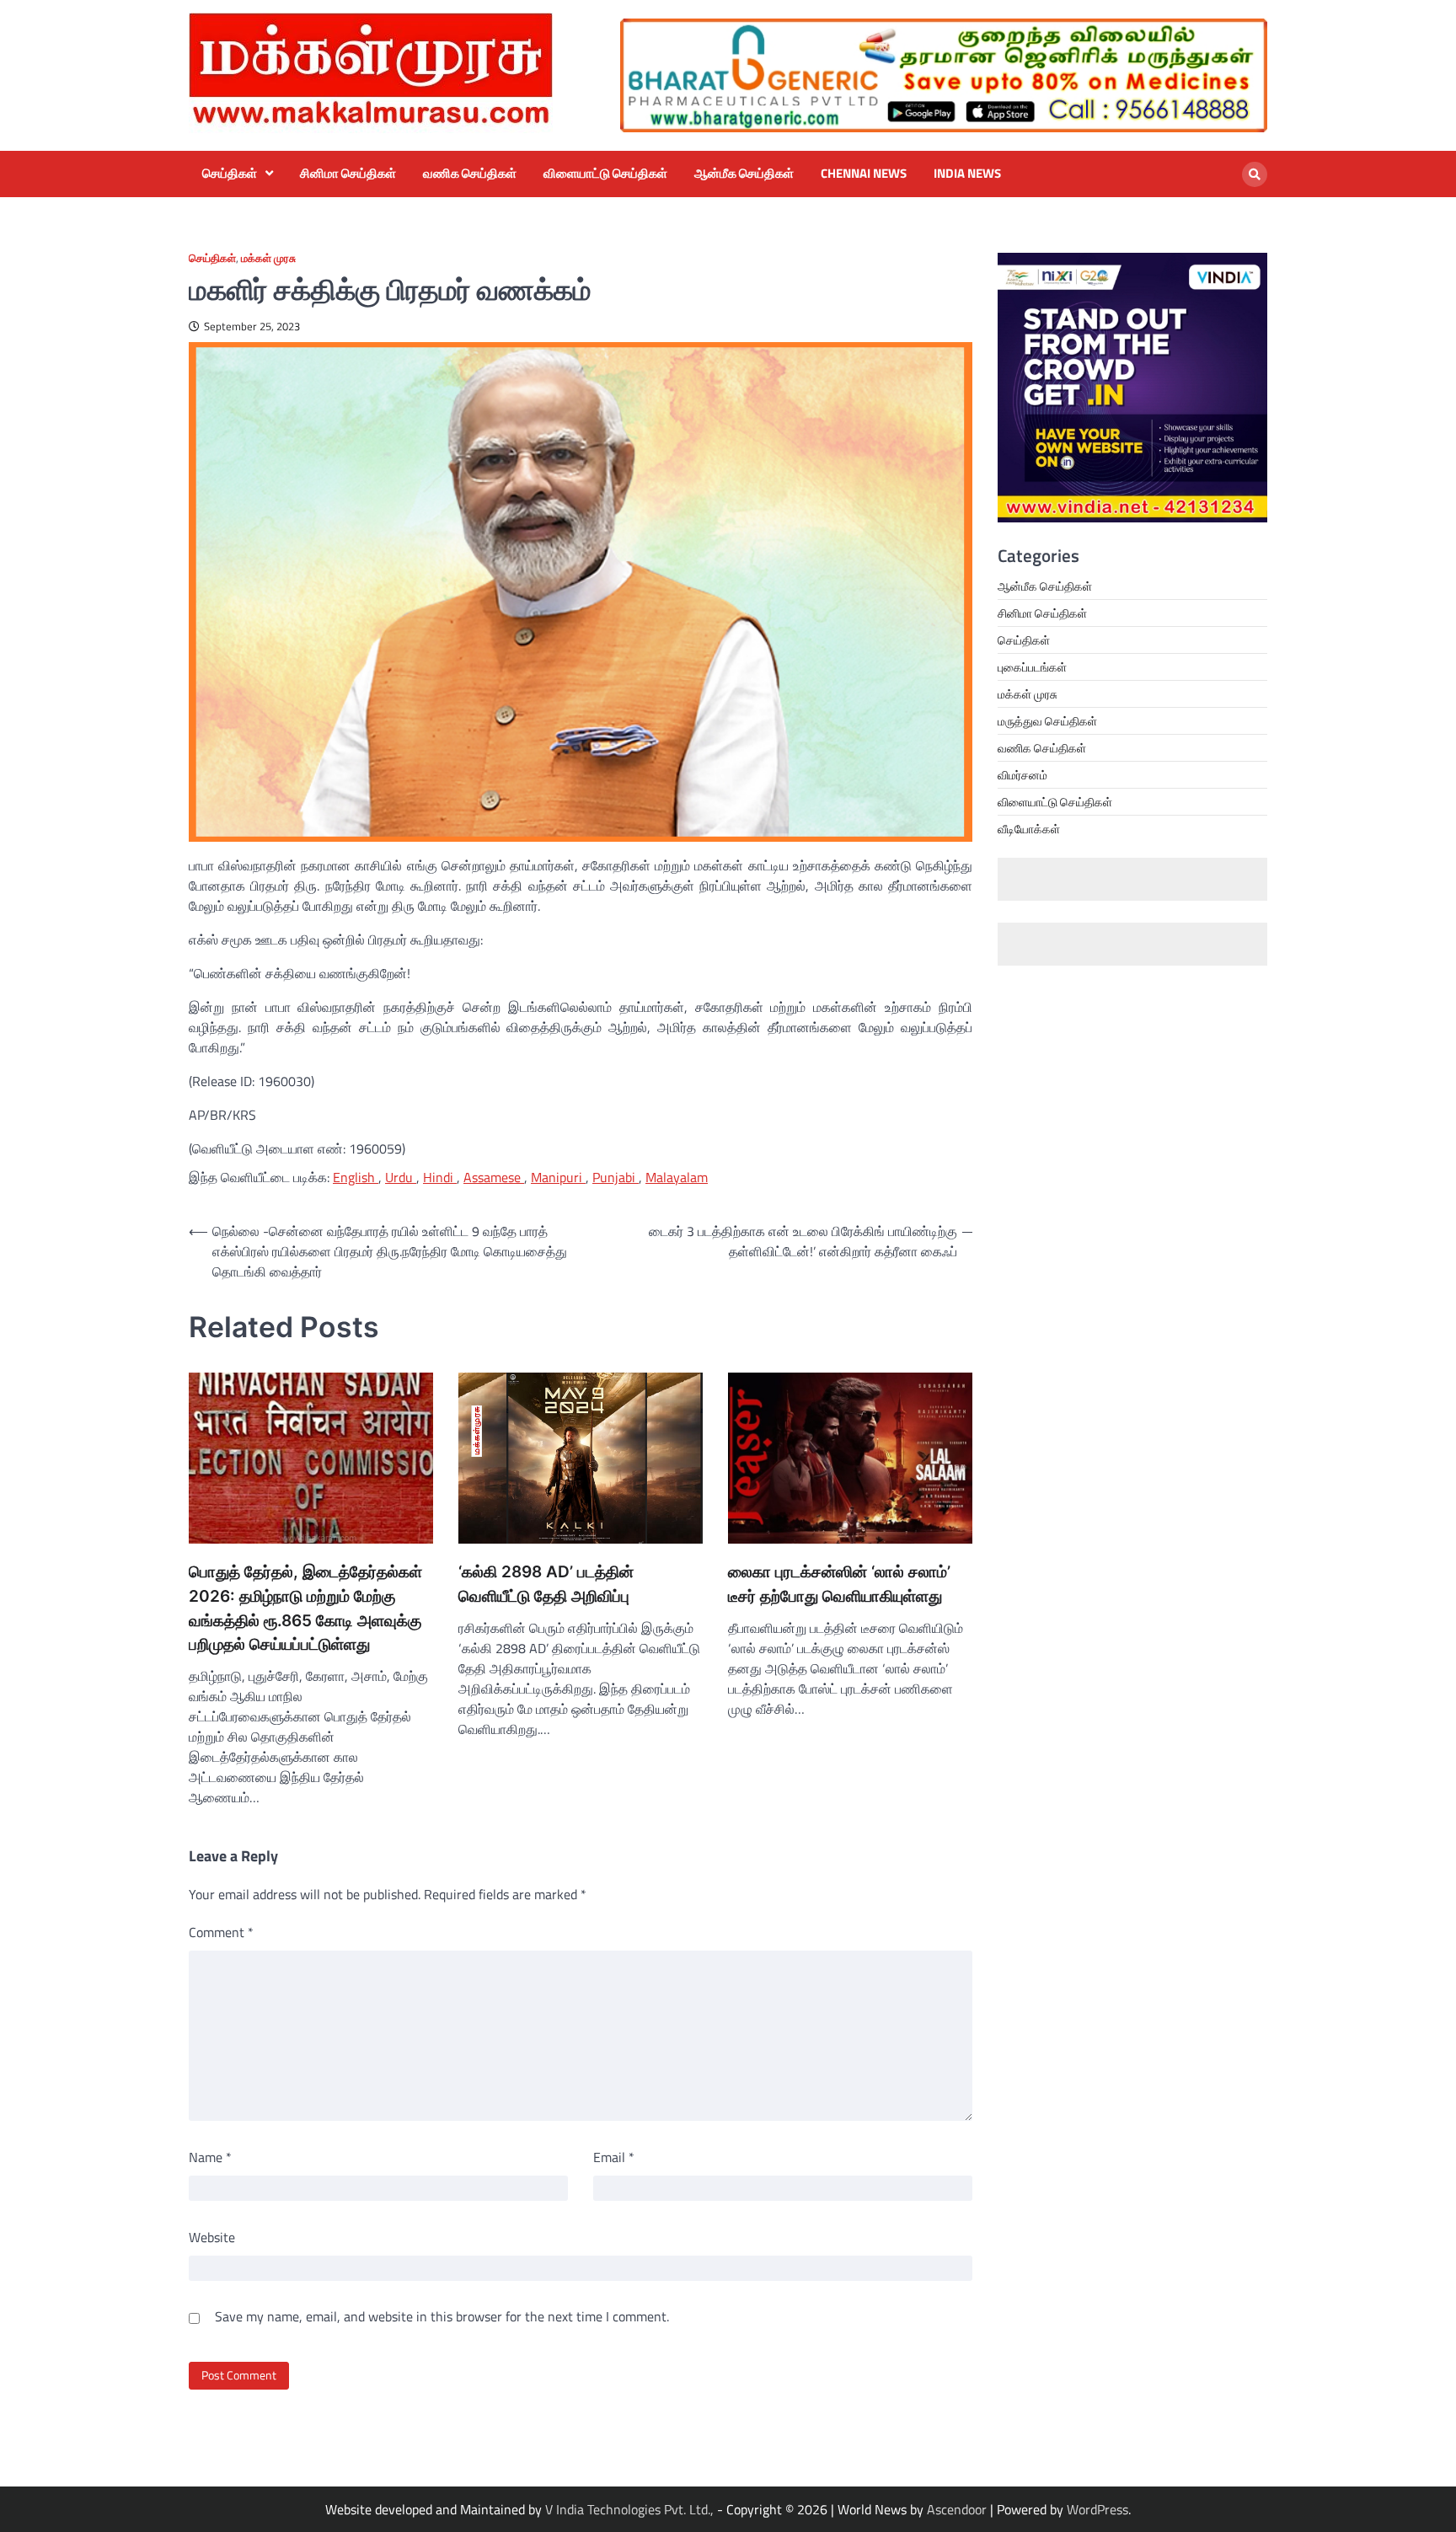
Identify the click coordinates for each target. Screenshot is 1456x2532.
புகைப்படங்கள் (1032, 667)
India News (967, 174)
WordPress (1097, 2509)
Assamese (494, 1177)
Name (210, 2157)
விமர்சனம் (1022, 775)
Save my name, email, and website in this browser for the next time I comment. (442, 2316)
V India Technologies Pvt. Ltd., (631, 2509)
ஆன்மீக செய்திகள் (744, 174)
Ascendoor (957, 2509)
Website (212, 2237)
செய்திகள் (230, 174)
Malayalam (677, 1177)
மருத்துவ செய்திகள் (1047, 721)
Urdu (401, 1177)
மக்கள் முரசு (268, 258)
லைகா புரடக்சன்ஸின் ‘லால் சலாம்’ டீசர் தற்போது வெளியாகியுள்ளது (839, 1584)
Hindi (440, 1177)
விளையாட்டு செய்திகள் (605, 174)
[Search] (1255, 174)
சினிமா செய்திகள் (348, 174)
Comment (221, 1932)
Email (614, 2157)
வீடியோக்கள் (1029, 829)
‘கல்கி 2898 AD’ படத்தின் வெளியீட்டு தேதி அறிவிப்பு (546, 1584)
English (356, 1177)
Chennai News (864, 174)
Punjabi (616, 1177)
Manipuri (558, 1177)
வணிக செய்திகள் (470, 174)
